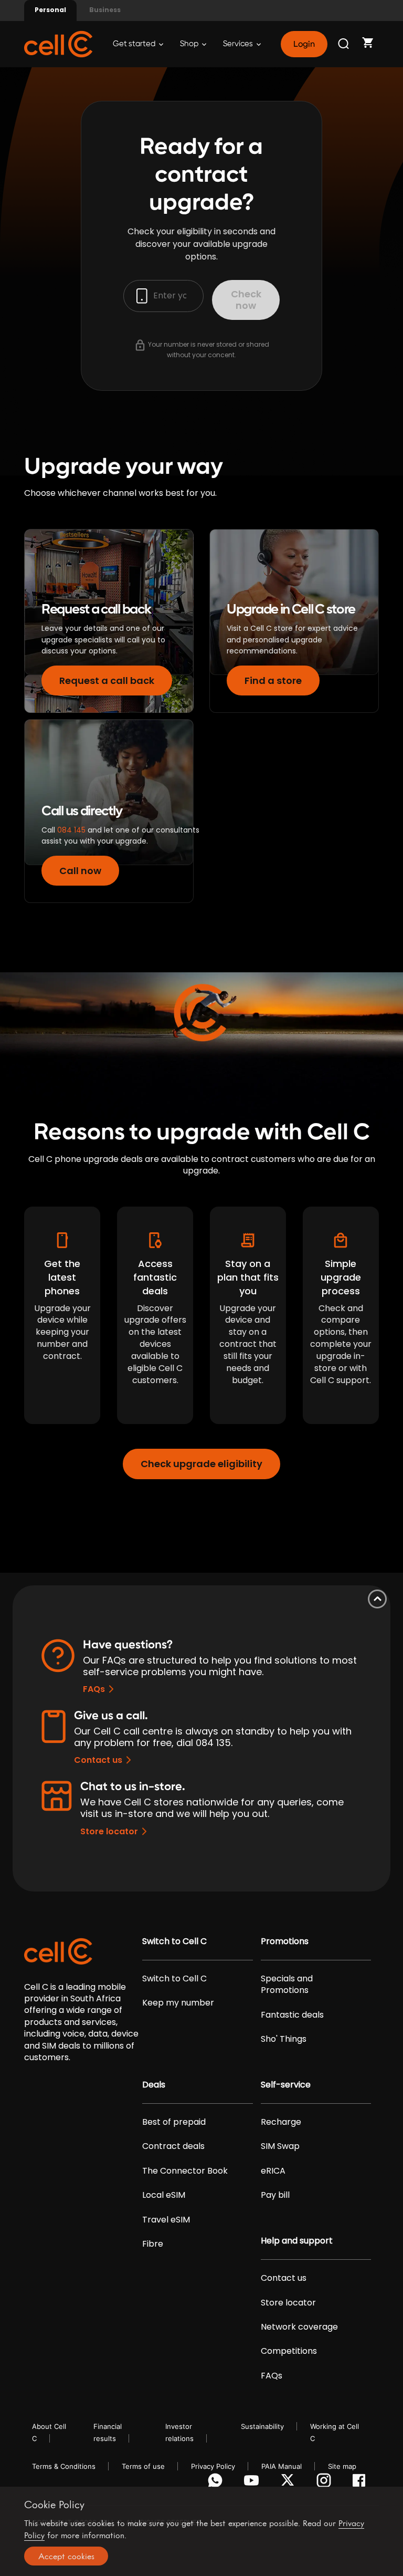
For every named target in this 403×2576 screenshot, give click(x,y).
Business (105, 10)
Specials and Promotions (287, 1985)
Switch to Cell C (174, 1941)
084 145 (71, 830)
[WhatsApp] (217, 2483)
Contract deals (173, 2146)
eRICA (273, 2171)
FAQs (94, 1689)
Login (304, 44)
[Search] (344, 44)
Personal (50, 10)
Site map (342, 2466)
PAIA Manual (282, 2466)
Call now (80, 871)
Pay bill (275, 2195)
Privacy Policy (213, 2466)
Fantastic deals (292, 2015)
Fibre (153, 2244)
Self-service (286, 2085)
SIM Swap (280, 2146)
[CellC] (58, 43)
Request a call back (107, 681)
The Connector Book (185, 2171)
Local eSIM (164, 2195)
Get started (135, 44)
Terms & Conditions (64, 2466)
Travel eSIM (166, 2220)
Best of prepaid (174, 2122)
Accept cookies (66, 2556)
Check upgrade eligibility (201, 1464)
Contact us (98, 1760)
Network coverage (299, 2327)
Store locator (109, 1831)
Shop (190, 44)
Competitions (289, 2351)
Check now (246, 300)
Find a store (273, 681)
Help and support (297, 2241)
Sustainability (262, 2426)
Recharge (281, 2122)
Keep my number (178, 2003)
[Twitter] (289, 2483)
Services (239, 44)
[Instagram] (326, 2483)
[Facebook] (362, 2483)
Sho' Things (284, 2039)
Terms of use (143, 2466)
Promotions (285, 1941)
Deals (154, 2085)
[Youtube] (253, 2483)
